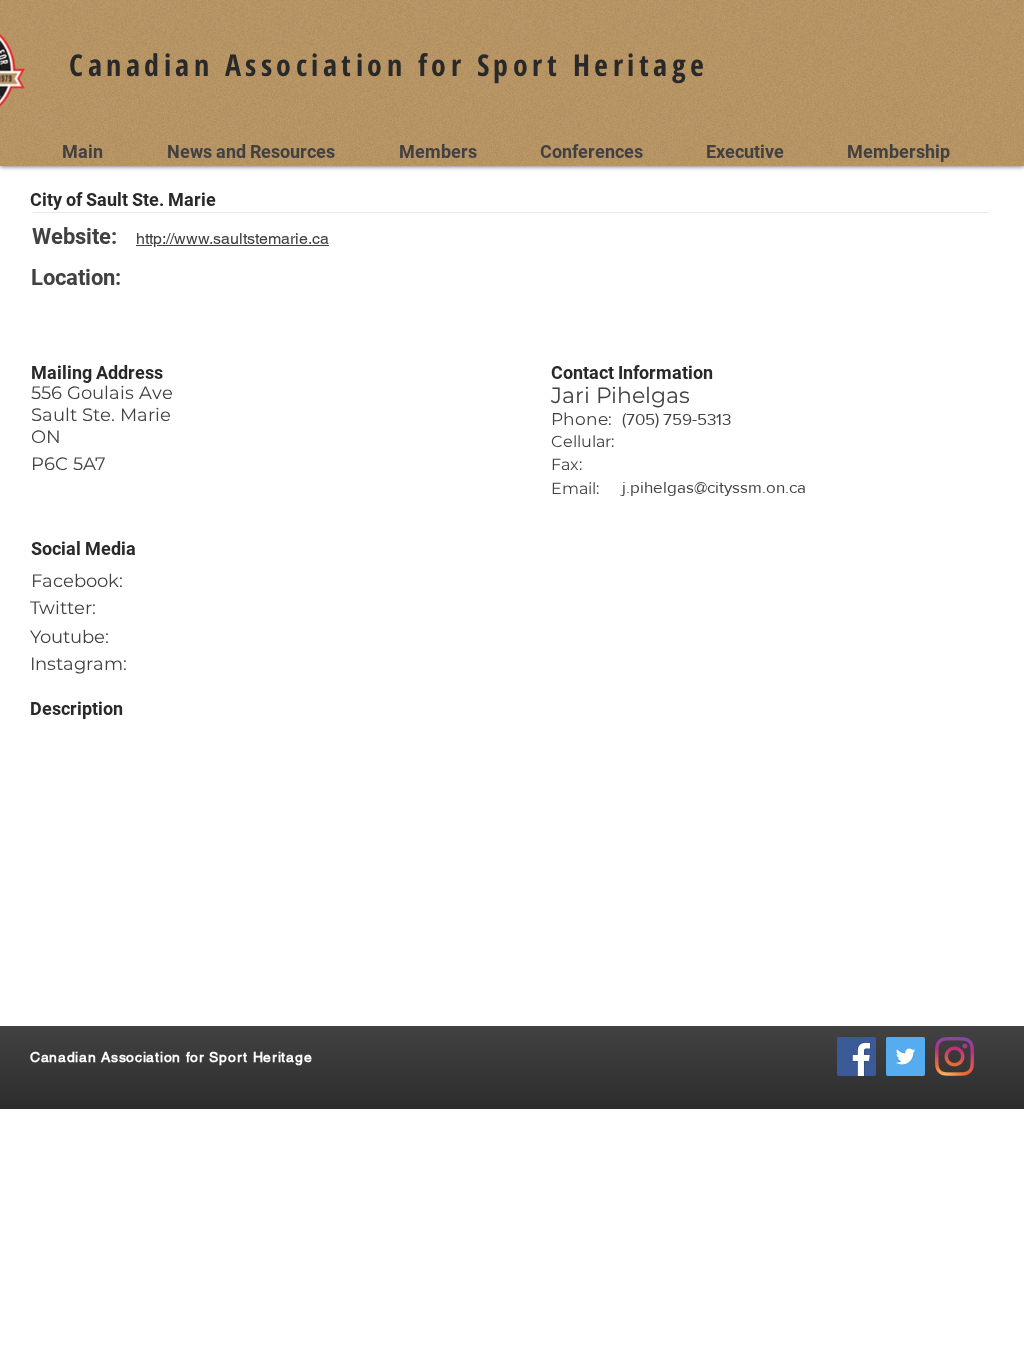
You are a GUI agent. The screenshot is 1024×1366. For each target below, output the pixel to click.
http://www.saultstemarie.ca (232, 238)
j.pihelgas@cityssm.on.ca (714, 486)
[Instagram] (954, 1056)
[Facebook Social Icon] (856, 1056)
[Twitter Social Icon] (905, 1056)
